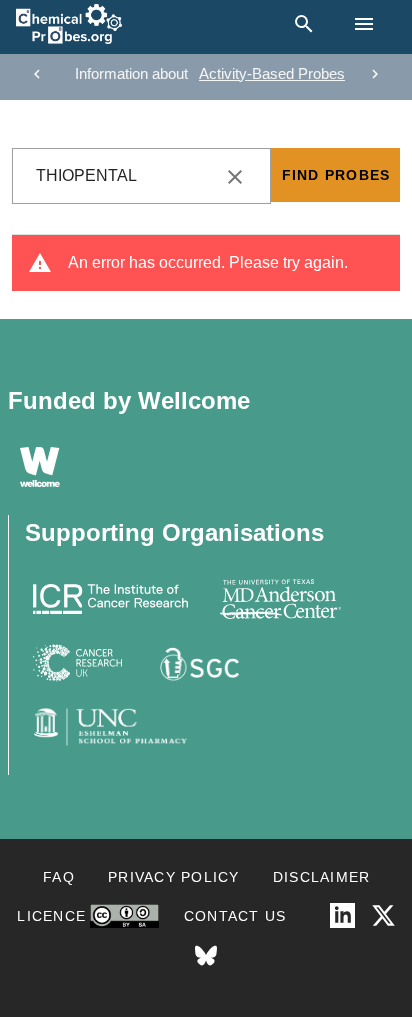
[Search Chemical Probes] (300, 24)
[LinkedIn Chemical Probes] (342, 915)
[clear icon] (235, 177)
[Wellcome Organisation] (40, 467)
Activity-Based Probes (272, 73)
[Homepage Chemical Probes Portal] (69, 24)
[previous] (37, 74)
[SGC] (197, 663)
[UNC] (110, 727)
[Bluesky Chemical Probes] (206, 956)
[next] (375, 74)
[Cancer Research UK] (78, 663)
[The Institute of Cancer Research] (110, 599)
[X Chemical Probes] (383, 915)
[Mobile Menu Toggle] (364, 24)
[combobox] (141, 176)
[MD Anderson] (280, 599)
